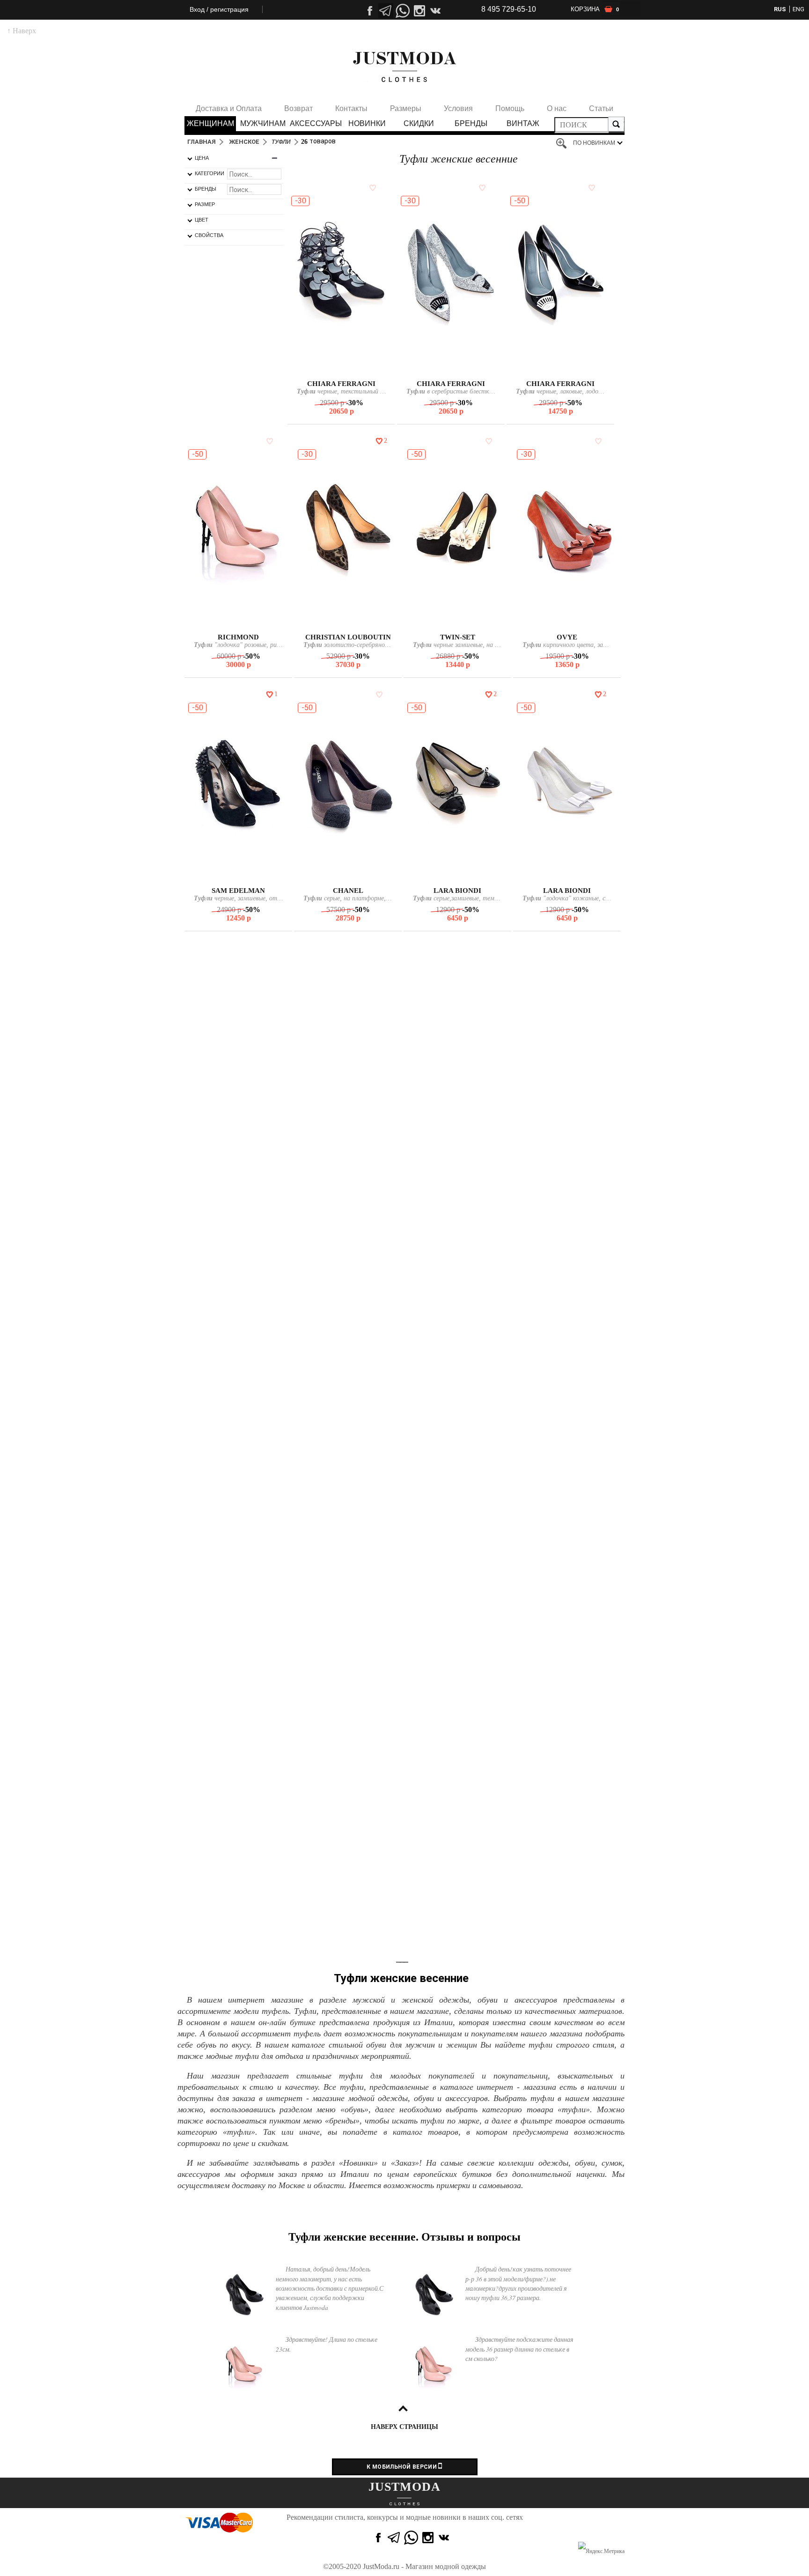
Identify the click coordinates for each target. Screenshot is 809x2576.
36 (450, 369)
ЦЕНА (202, 158)
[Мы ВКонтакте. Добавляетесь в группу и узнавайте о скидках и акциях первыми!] (436, 11)
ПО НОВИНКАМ (594, 143)
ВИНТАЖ (523, 123)
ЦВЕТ (202, 220)
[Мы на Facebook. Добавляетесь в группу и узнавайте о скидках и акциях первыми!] (369, 11)
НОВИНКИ (367, 123)
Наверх (22, 31)
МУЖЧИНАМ (263, 123)
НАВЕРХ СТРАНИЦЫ (404, 2427)
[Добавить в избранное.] (371, 187)
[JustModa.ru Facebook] (377, 2538)
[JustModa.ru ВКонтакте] (445, 2538)
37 (336, 369)
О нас (557, 108)
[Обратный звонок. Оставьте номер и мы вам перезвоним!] (403, 40)
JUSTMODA (404, 2487)
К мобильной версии (402, 2467)
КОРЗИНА (595, 9)
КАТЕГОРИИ (210, 173)
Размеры (406, 108)
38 (346, 369)
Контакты (351, 108)
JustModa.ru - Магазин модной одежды (424, 2566)
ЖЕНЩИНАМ (210, 123)
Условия (458, 108)
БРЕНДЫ (471, 123)
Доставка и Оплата (229, 108)
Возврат (298, 108)
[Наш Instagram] (419, 11)
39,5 (567, 1636)
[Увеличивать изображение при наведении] (564, 144)
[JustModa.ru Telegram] (394, 2538)
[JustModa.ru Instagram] (428, 2538)
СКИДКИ (419, 123)
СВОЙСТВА (209, 235)
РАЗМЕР (205, 204)
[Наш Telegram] (386, 11)
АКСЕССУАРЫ (315, 123)
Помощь (510, 108)
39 (571, 369)
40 (581, 369)
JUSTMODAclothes (404, 67)
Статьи (601, 108)
